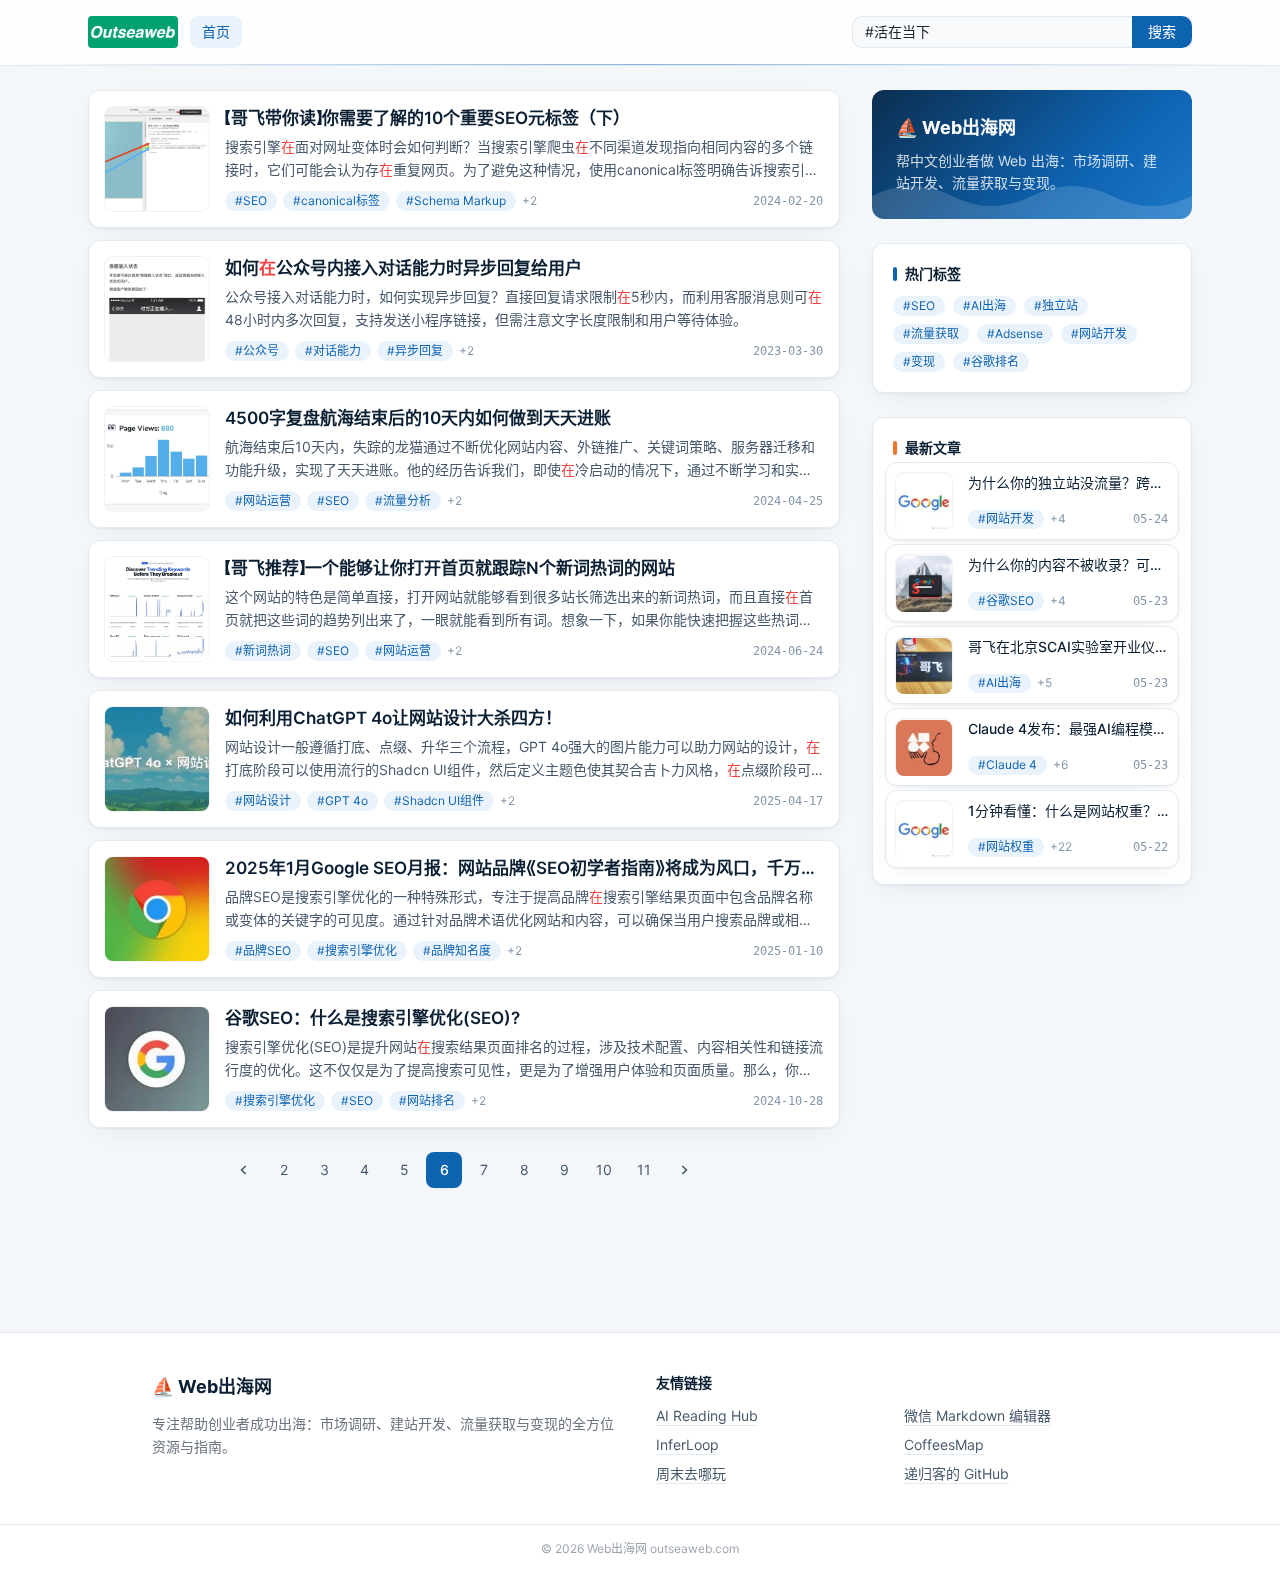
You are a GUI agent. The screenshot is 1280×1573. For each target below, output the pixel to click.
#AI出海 (984, 306)
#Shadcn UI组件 (439, 800)
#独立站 (1056, 306)
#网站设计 (263, 800)
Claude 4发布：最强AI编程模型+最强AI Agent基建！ (1067, 730)
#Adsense (1015, 334)
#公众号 (257, 350)
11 (644, 1169)
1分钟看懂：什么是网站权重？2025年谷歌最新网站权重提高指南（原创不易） (1063, 812)
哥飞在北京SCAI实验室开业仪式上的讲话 (1061, 648)
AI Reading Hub (707, 1415)
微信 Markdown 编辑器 (977, 1415)
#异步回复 (415, 350)
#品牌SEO (263, 950)
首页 (216, 31)
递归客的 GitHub (956, 1473)
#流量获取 (931, 334)
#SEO (251, 200)
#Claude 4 (1007, 765)
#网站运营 (263, 500)
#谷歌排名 (991, 362)
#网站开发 (1099, 334)
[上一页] (244, 1170)
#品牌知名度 (457, 950)
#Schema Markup (456, 200)
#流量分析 (403, 500)
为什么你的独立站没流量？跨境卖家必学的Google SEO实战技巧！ (1066, 484)
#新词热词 (263, 650)
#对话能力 (333, 350)
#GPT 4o (342, 800)
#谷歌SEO (1006, 601)
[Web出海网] (133, 32)
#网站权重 (1006, 847)
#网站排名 (427, 1100)
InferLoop (687, 1444)
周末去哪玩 (691, 1473)
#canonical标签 (336, 200)
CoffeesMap (944, 1444)
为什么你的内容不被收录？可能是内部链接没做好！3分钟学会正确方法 (1066, 566)
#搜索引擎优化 (357, 950)
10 (604, 1169)
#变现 (919, 362)
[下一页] (684, 1170)
